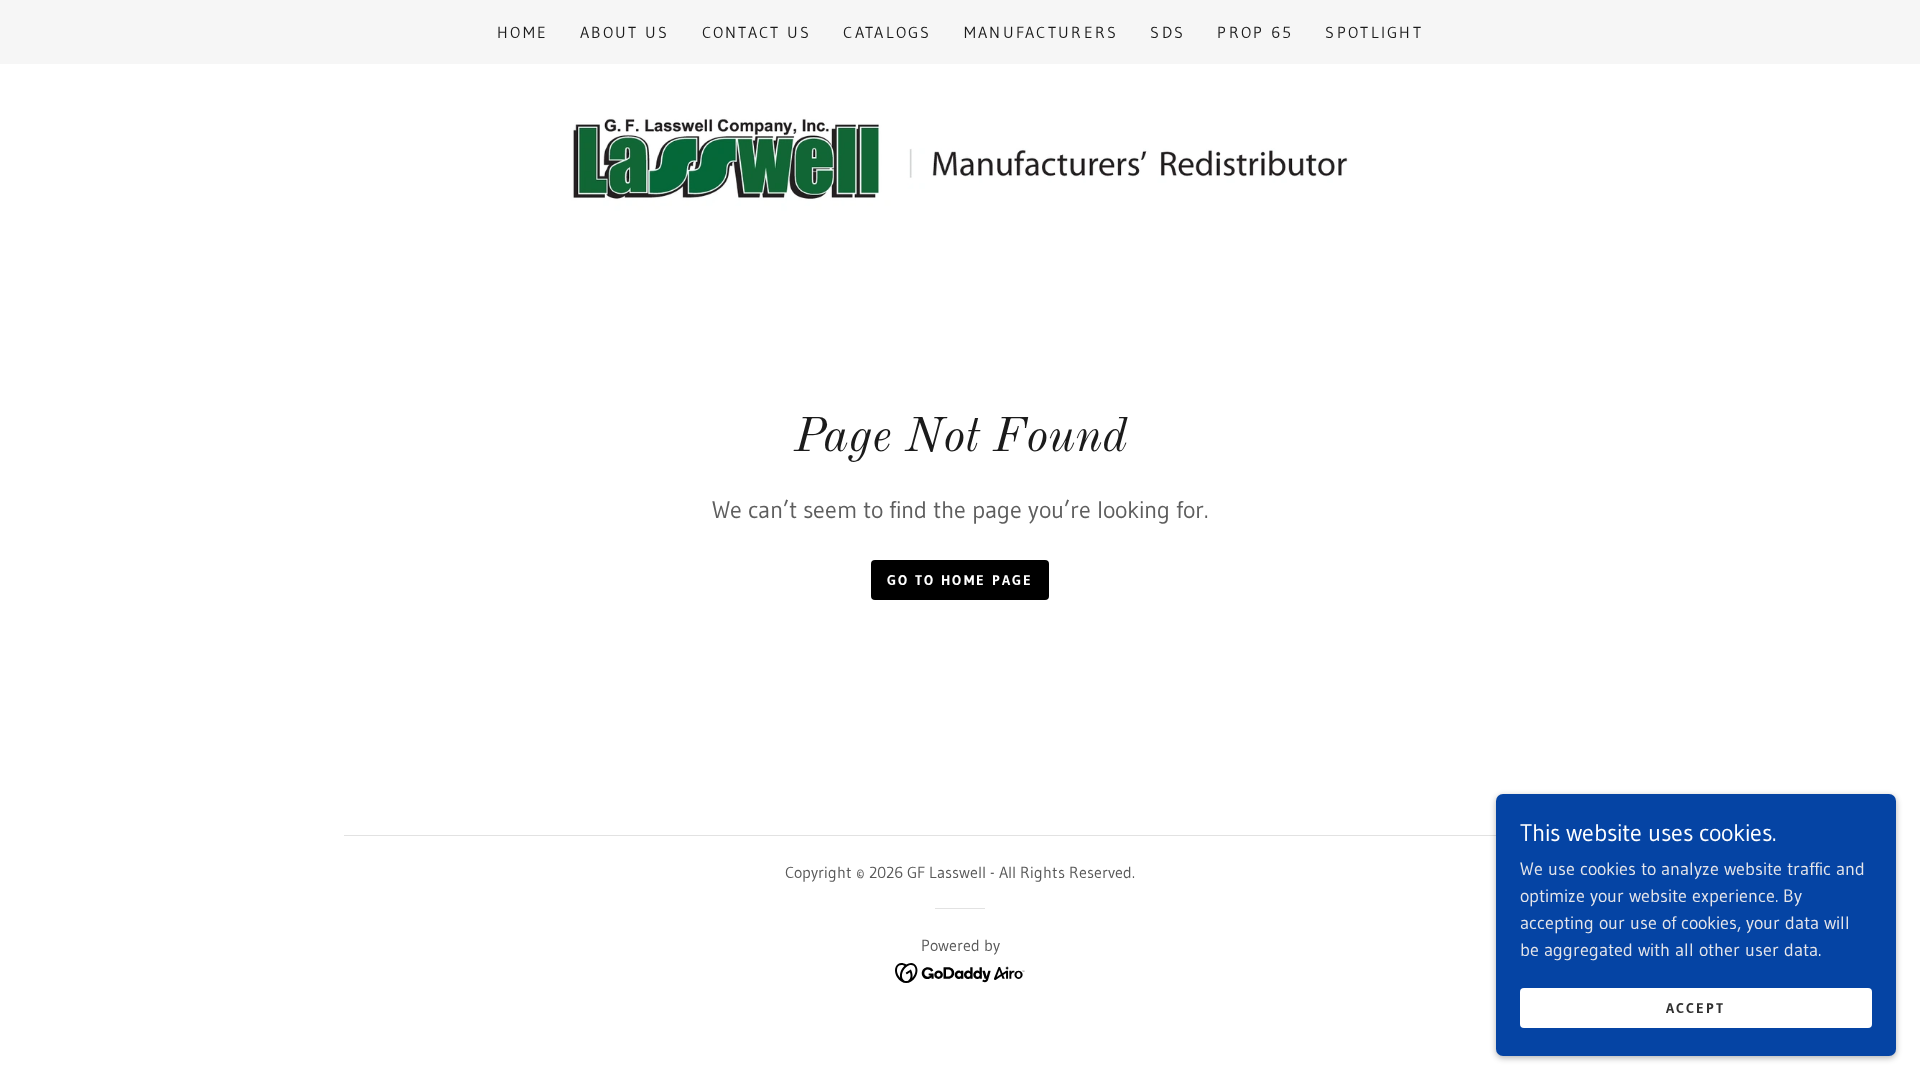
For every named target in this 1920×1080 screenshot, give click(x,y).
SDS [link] (1167, 32)
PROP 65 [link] (1255, 32)
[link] (959, 158)
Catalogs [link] (887, 32)
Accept (1695, 1008)
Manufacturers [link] (1041, 32)
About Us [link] (624, 32)
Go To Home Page (959, 580)
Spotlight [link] (1374, 32)
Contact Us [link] (757, 32)
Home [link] (522, 32)
